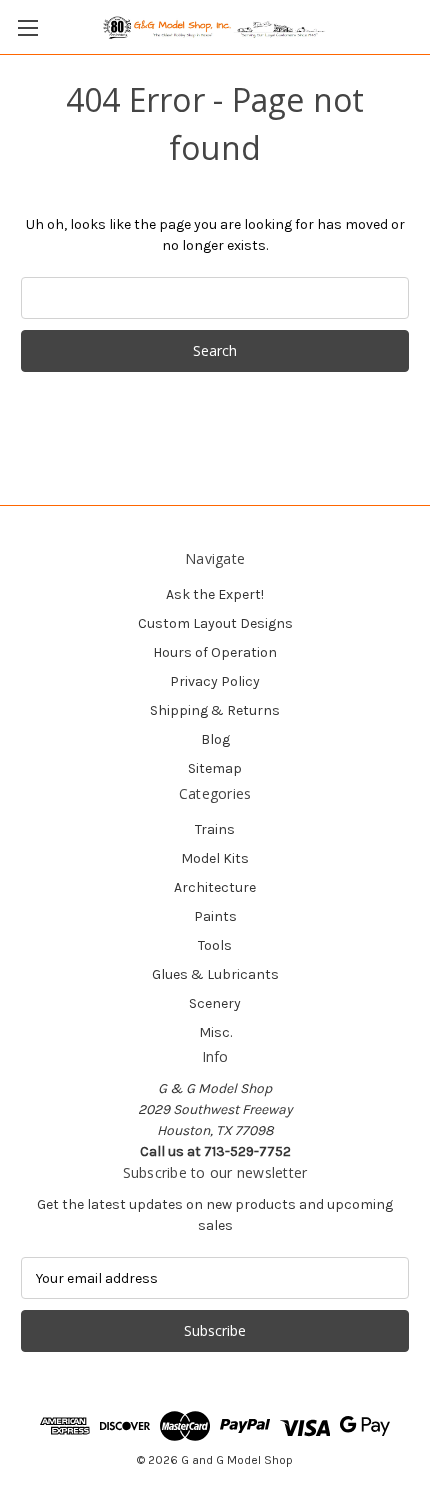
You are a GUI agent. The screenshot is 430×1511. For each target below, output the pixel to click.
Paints (215, 916)
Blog (215, 739)
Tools (215, 945)
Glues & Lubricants (215, 974)
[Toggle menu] (27, 27)
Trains (215, 829)
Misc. (215, 1032)
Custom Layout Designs (215, 623)
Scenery (215, 1003)
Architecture (215, 887)
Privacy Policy (215, 681)
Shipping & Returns (215, 710)
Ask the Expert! (215, 594)
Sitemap (215, 768)
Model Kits (215, 858)
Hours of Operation (215, 652)
